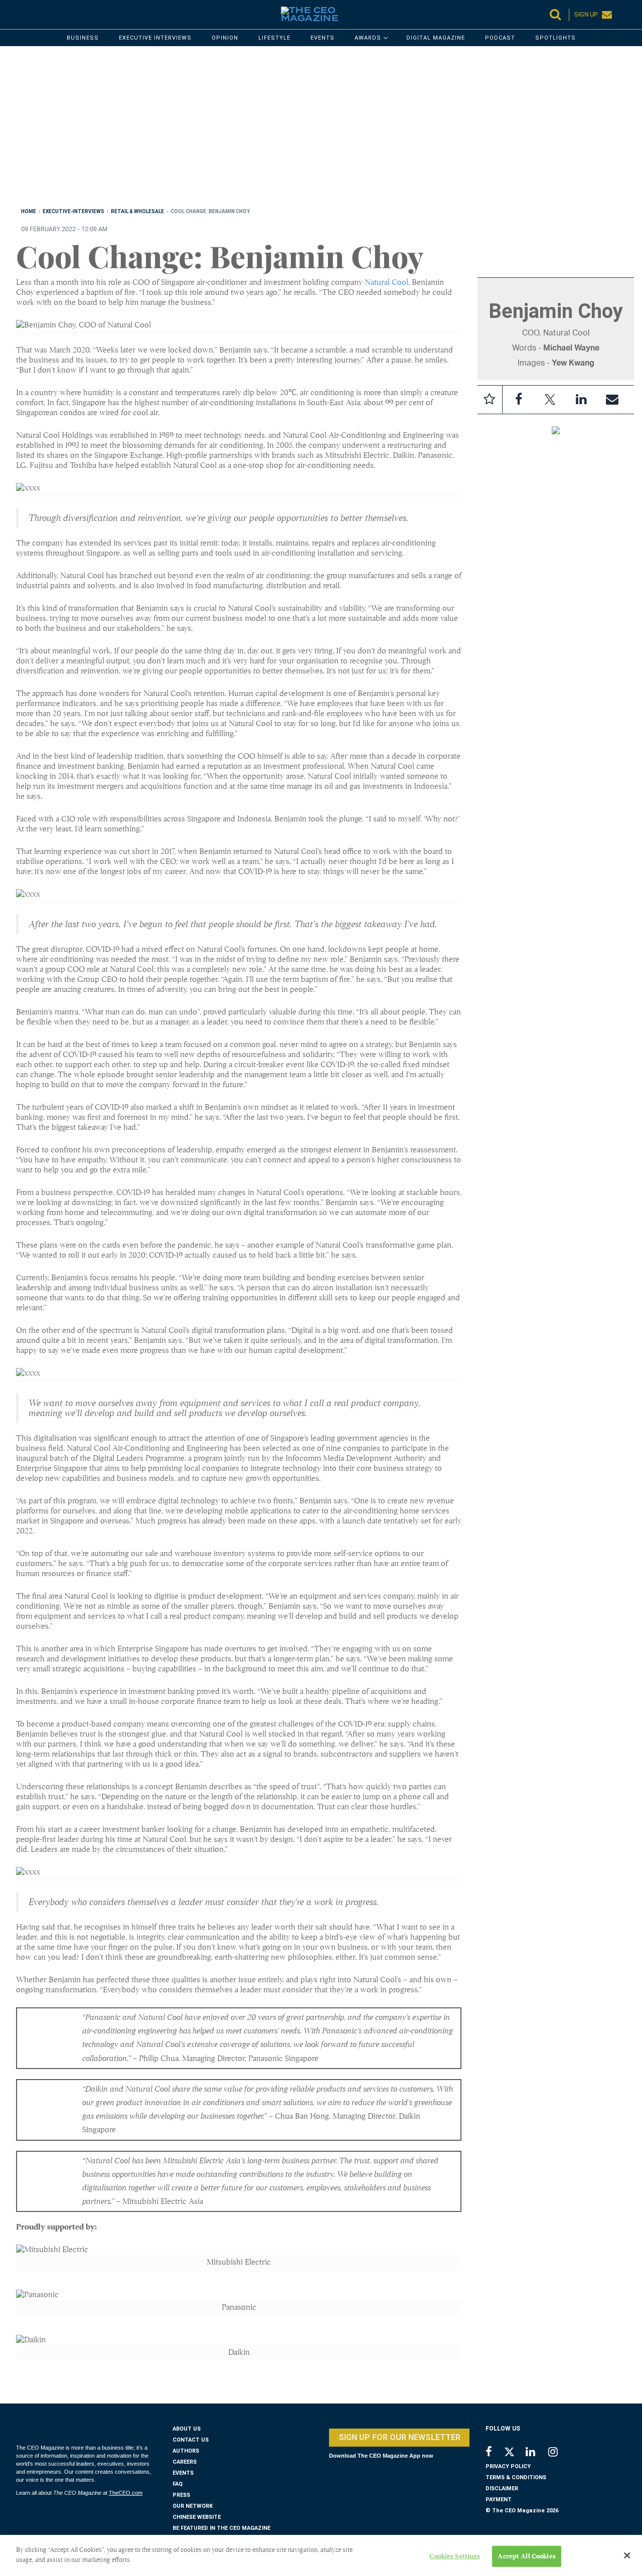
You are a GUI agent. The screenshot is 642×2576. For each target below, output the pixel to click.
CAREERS (185, 2462)
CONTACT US (191, 2440)
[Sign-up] (612, 400)
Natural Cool (386, 282)
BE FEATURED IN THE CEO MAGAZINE (221, 2528)
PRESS (181, 2495)
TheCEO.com (126, 2493)
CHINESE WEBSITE (197, 2517)
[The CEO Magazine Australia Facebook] (494, 2453)
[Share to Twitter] (550, 400)
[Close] (627, 2555)
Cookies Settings (455, 2556)
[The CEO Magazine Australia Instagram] (559, 2453)
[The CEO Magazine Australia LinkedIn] (537, 2453)
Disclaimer (502, 2488)
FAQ (178, 2484)
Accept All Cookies (526, 2556)
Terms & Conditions (516, 2477)
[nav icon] (21, 15)
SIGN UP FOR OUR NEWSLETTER (399, 2437)
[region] (317, 129)
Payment (499, 2500)
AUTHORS (186, 2451)
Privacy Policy (508, 2466)
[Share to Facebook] (519, 400)
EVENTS (183, 2473)
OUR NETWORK (193, 2506)
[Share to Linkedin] (581, 400)
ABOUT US (187, 2429)
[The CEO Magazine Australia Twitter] (514, 2454)
